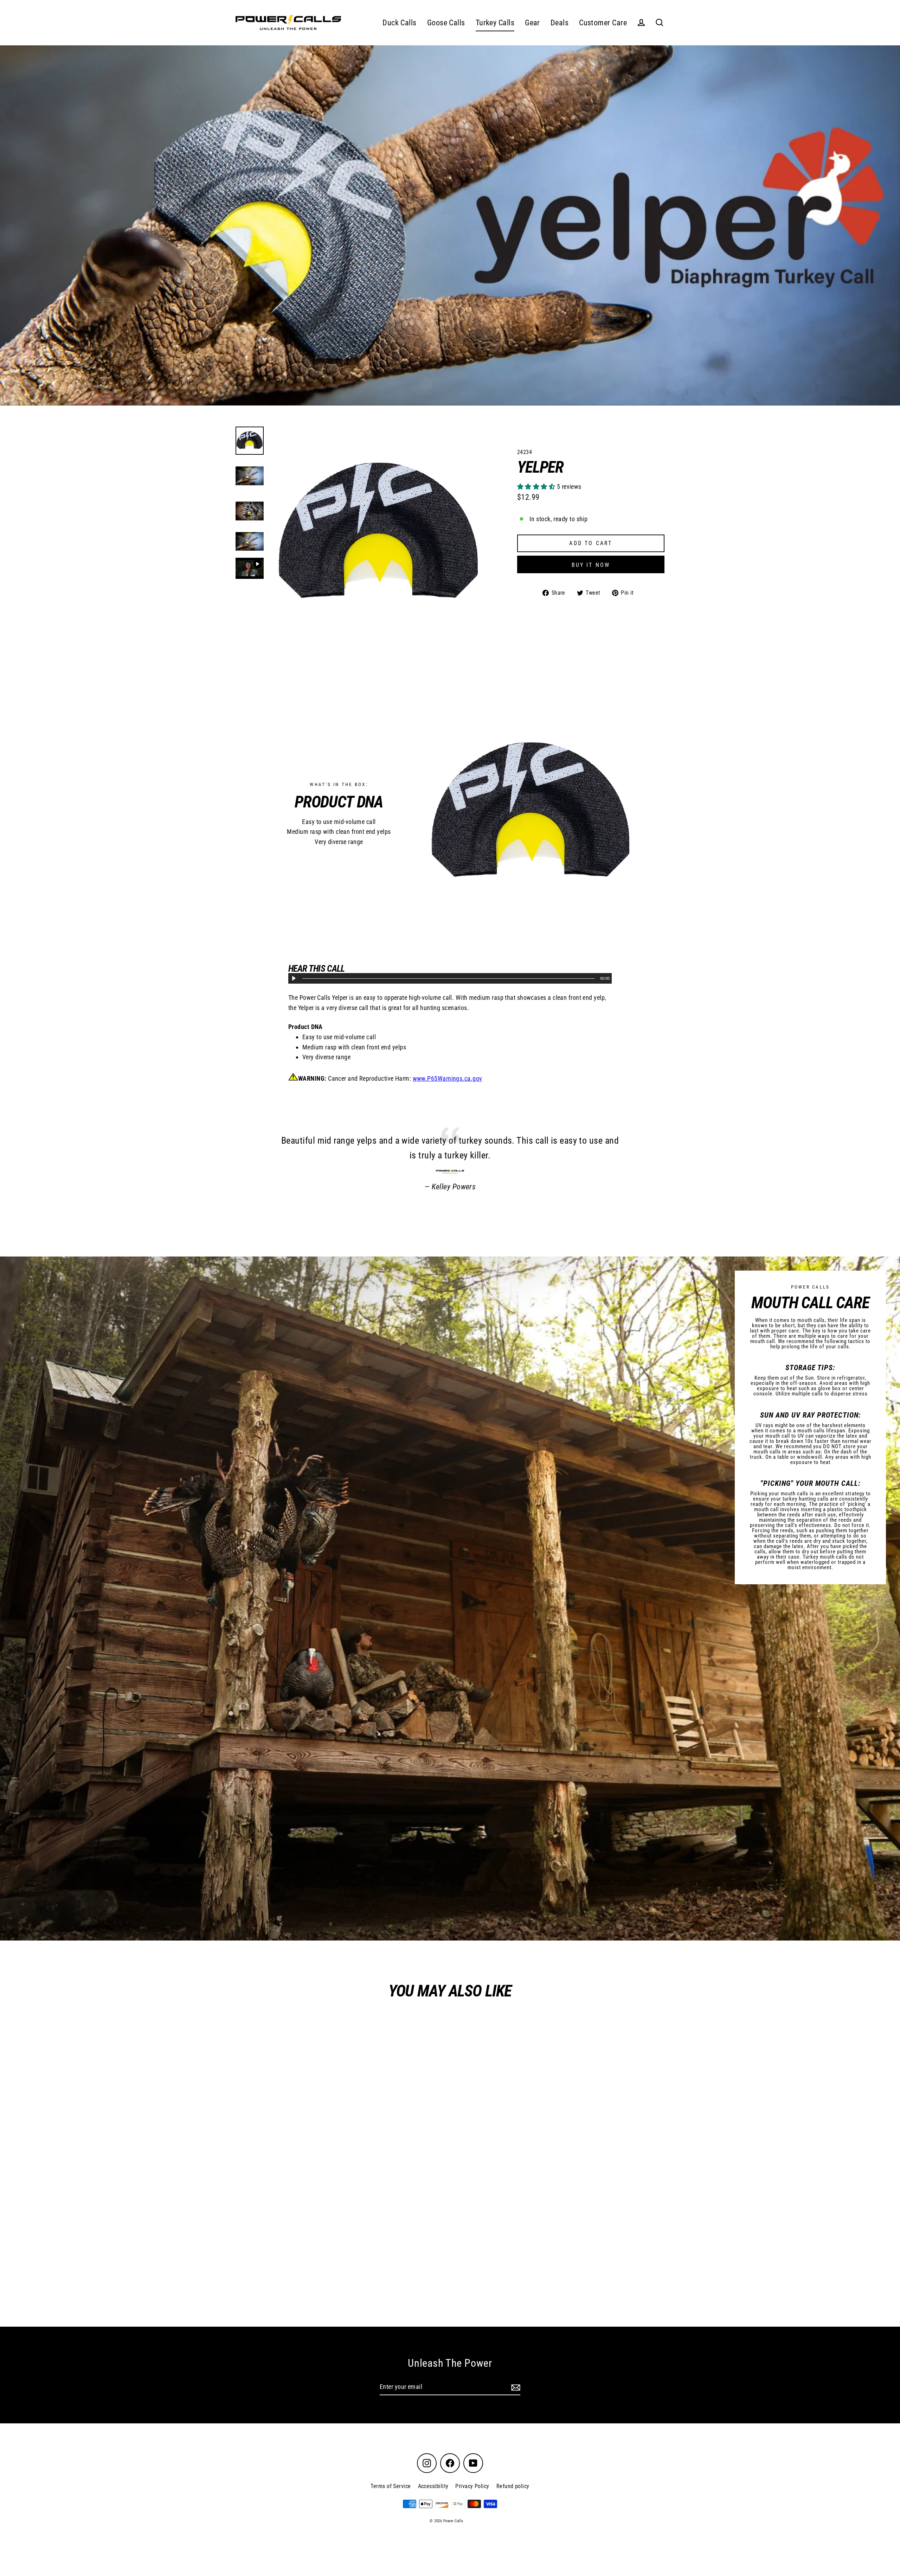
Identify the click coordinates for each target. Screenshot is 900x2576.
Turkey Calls (495, 23)
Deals (560, 23)
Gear (532, 23)
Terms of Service (391, 2486)
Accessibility (433, 2486)
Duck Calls (400, 23)
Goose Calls (446, 23)
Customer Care (603, 23)
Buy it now (591, 565)
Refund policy (513, 2486)
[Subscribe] (515, 2387)
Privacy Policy (472, 2486)
